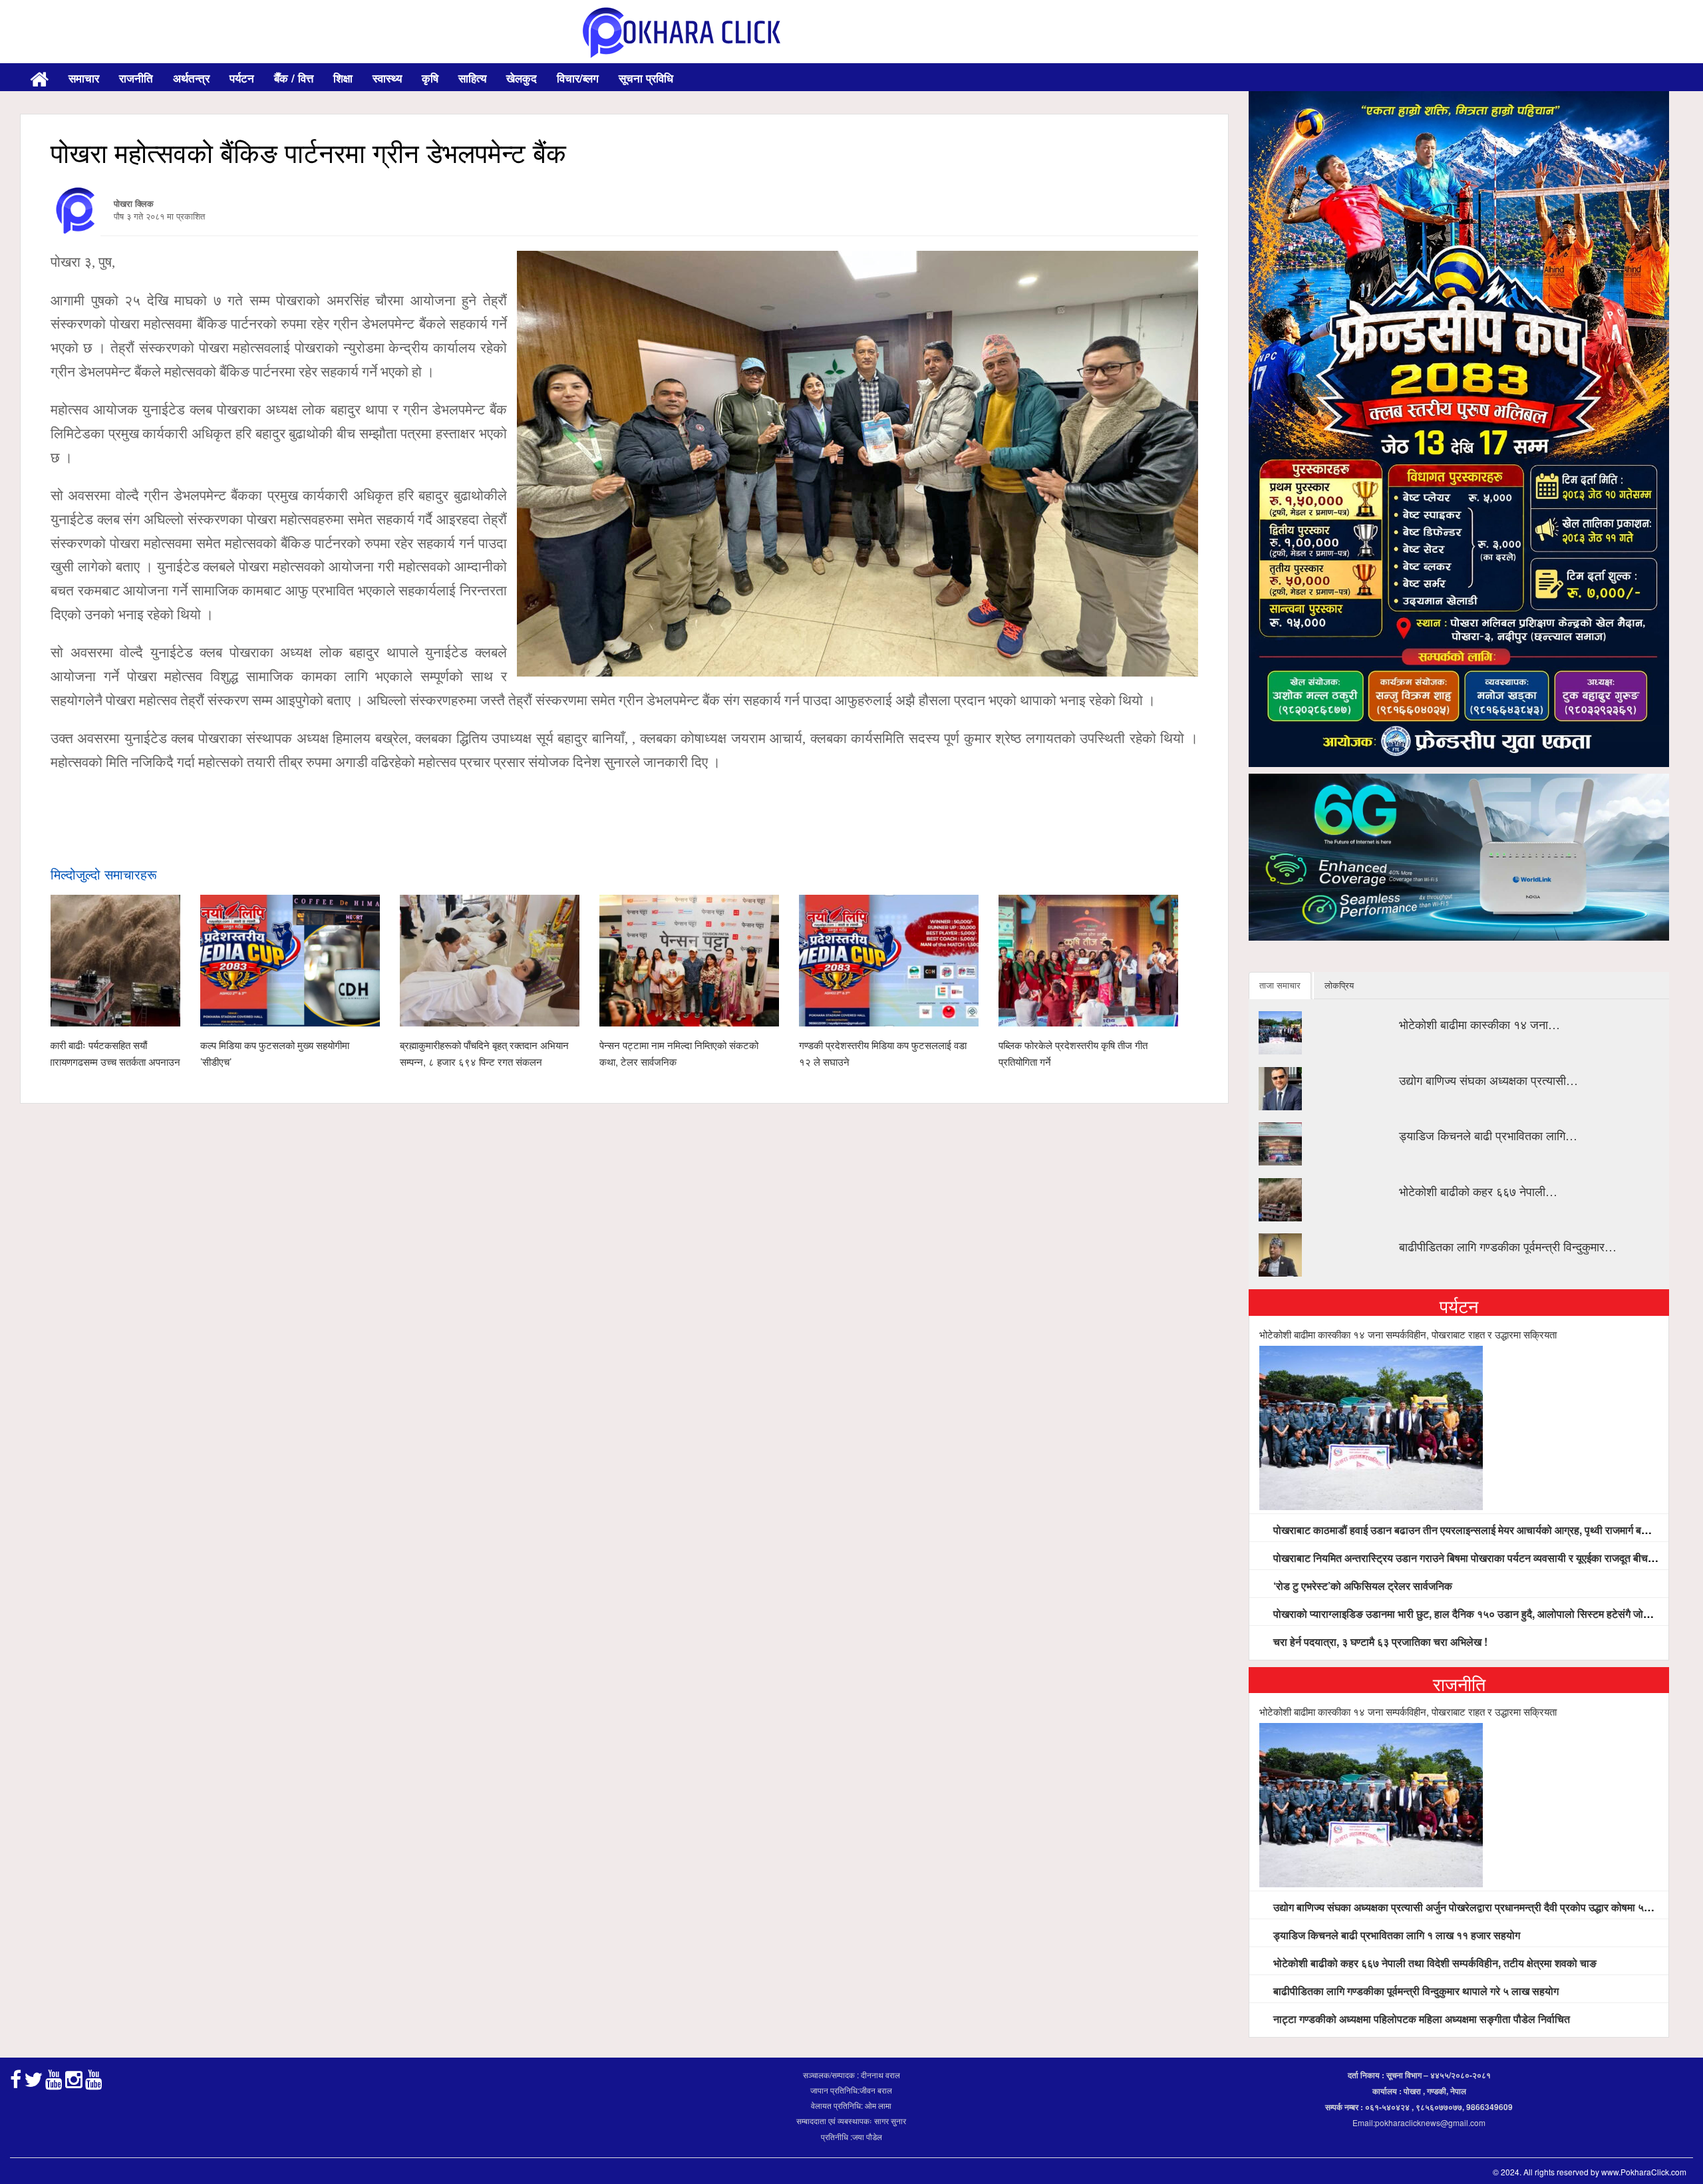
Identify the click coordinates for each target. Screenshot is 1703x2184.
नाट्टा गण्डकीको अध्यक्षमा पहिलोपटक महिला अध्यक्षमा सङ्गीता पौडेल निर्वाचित (1420, 2019)
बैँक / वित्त (294, 78)
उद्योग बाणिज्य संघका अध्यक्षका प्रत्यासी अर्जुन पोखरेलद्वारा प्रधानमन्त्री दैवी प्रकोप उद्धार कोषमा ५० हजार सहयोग (1486, 1907)
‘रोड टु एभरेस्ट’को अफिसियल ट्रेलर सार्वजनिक (1361, 1586)
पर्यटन (242, 78)
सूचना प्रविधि (646, 78)
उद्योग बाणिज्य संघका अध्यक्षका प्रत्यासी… (1488, 1080)
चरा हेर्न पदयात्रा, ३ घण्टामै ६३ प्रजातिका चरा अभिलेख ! (1379, 1641)
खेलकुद (522, 78)
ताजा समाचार (1280, 985)
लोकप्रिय (1339, 985)
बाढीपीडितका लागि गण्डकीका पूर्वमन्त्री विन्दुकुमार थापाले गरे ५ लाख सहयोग (1415, 1991)
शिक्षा (343, 78)
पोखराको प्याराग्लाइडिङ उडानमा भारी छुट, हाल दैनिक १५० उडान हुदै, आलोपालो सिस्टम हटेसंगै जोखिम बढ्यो (1476, 1614)
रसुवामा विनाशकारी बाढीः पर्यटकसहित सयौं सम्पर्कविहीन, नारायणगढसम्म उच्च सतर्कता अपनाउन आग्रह (90, 1061)
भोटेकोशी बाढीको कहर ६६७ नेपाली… (1478, 1191)
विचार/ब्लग (578, 78)
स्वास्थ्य (387, 78)
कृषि (430, 78)
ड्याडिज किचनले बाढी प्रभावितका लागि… (1488, 1135)
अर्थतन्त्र (191, 78)
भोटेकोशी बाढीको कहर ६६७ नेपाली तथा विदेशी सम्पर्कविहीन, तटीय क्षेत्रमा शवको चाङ (1434, 1963)
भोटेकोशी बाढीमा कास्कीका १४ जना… (1479, 1024)
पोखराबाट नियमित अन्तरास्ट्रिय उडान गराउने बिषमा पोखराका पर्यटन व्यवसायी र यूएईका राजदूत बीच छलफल (1475, 1558)
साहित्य (472, 78)
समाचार (84, 78)
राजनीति (136, 78)
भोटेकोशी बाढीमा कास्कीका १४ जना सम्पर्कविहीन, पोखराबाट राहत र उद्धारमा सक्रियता (1408, 1334)
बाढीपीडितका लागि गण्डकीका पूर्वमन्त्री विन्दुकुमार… (1508, 1246)
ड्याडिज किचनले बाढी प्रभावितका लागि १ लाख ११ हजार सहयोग (1395, 1935)
